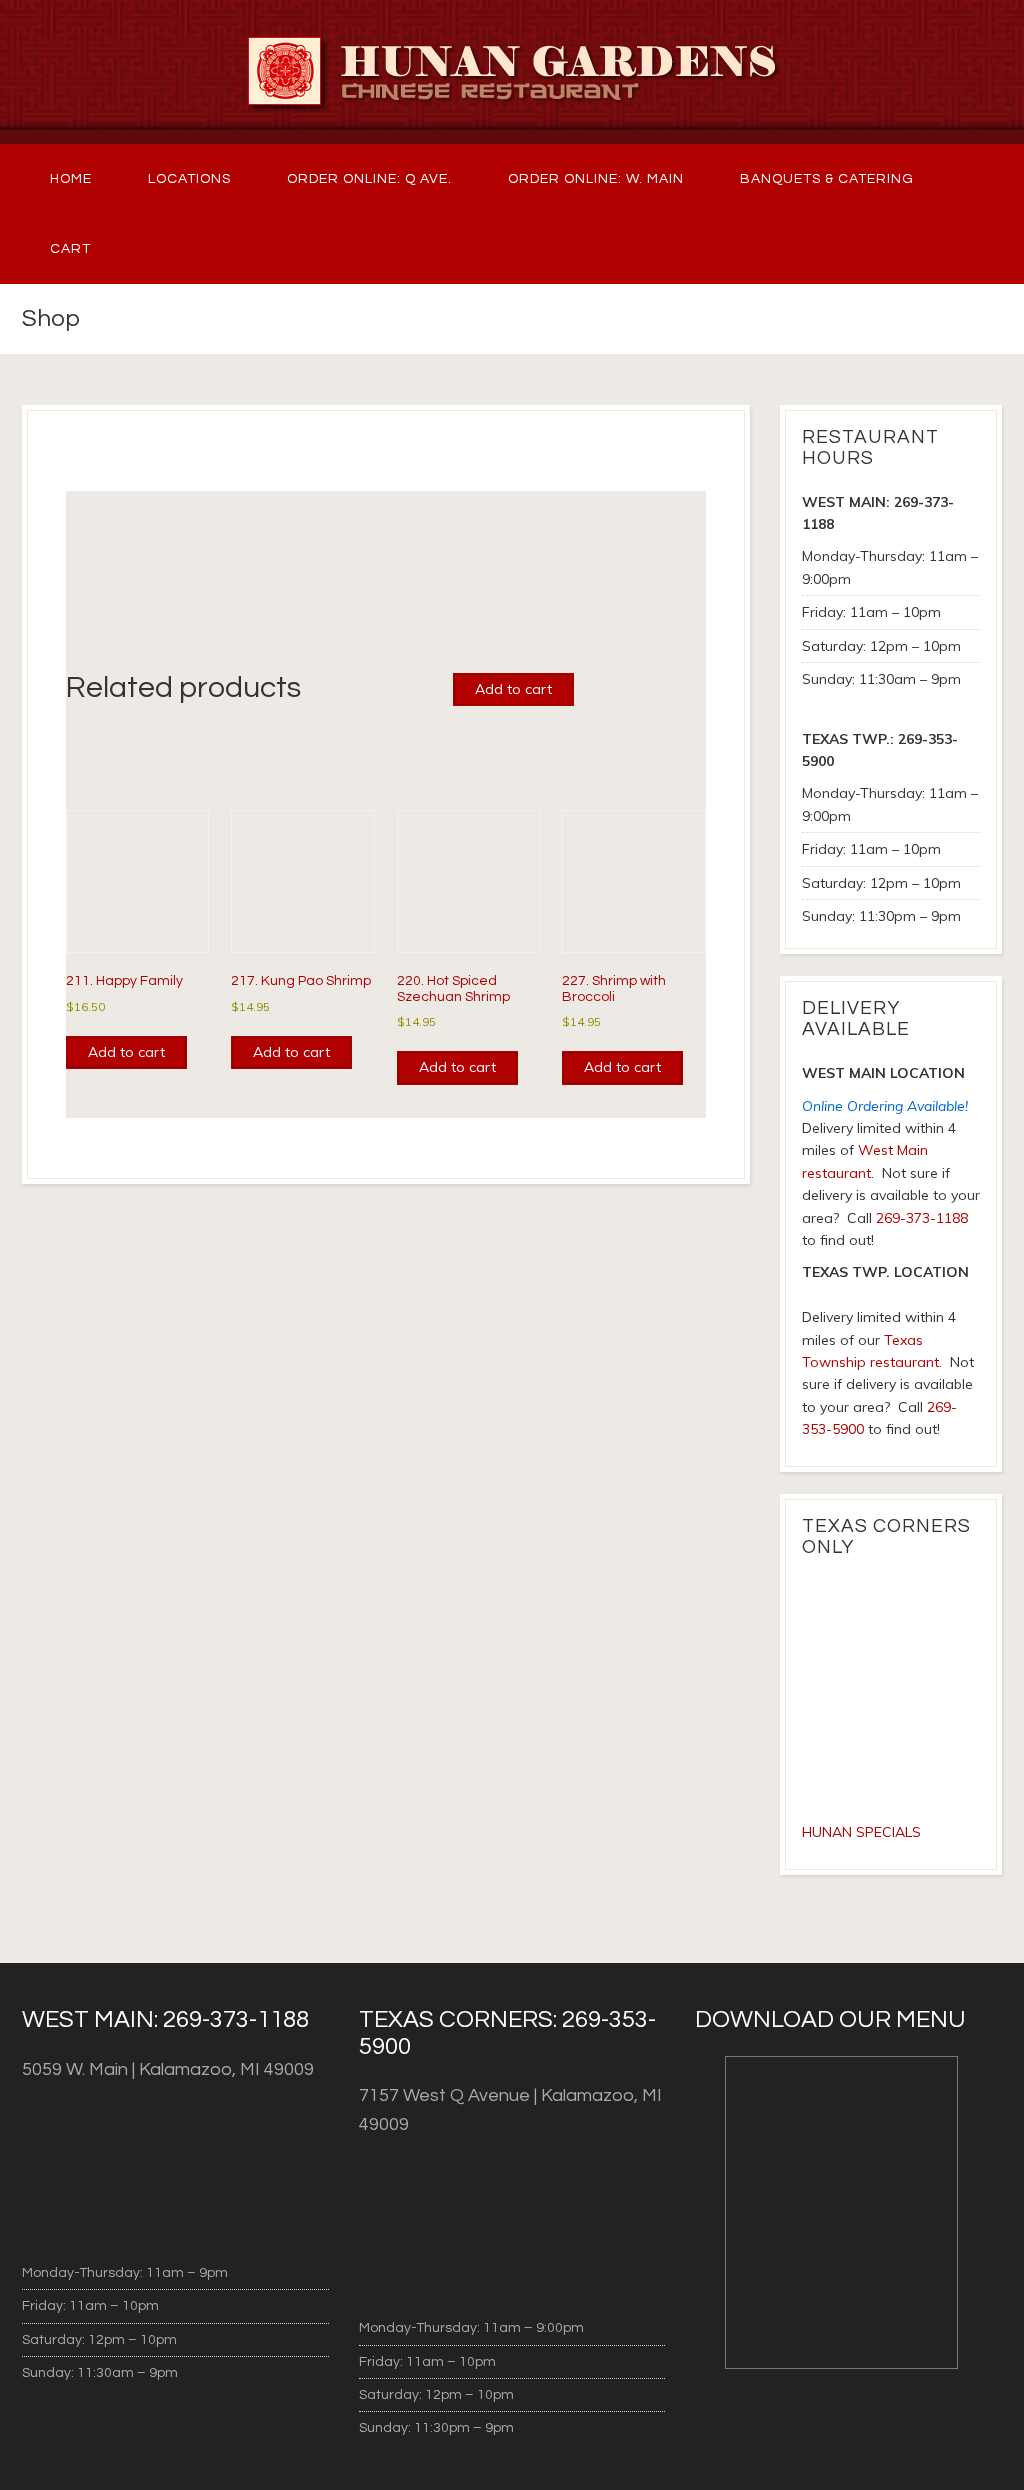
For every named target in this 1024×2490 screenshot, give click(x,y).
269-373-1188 (922, 1218)
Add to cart (513, 689)
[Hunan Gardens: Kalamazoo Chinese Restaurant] (512, 72)
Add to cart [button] (126, 1052)
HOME (71, 179)
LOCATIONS (189, 179)
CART (70, 249)
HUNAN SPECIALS (861, 1832)
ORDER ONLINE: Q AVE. (369, 179)
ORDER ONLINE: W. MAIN (596, 179)
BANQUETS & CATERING (827, 179)
